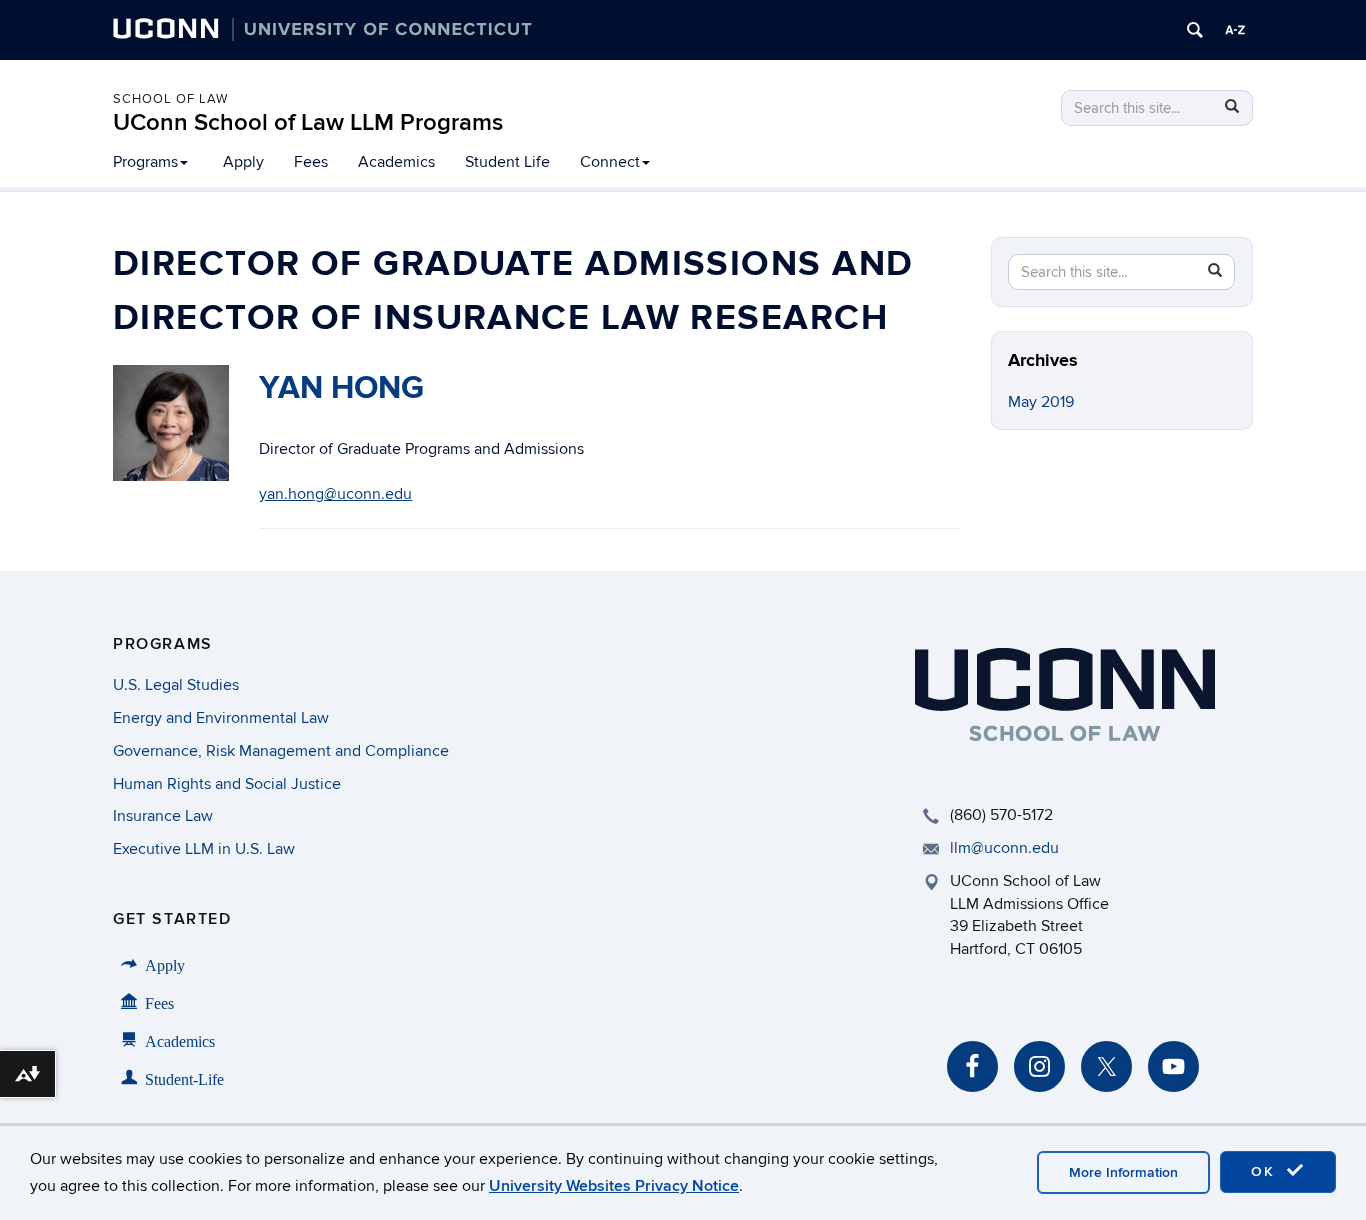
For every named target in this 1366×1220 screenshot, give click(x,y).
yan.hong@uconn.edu (335, 494)
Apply (243, 162)
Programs (145, 162)
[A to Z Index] (1235, 30)
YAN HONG (341, 388)
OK (1266, 1171)
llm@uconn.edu (1004, 848)
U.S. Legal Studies (176, 685)
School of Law (170, 99)
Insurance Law (163, 816)
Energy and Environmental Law (221, 718)
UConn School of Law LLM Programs (308, 122)
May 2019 (1041, 402)
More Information (1123, 1172)
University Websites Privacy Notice (614, 1186)
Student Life (507, 162)
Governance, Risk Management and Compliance (281, 751)
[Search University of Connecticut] (1195, 30)
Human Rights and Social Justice (227, 784)
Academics (396, 162)
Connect (610, 162)
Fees (311, 162)
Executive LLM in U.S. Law (204, 849)
